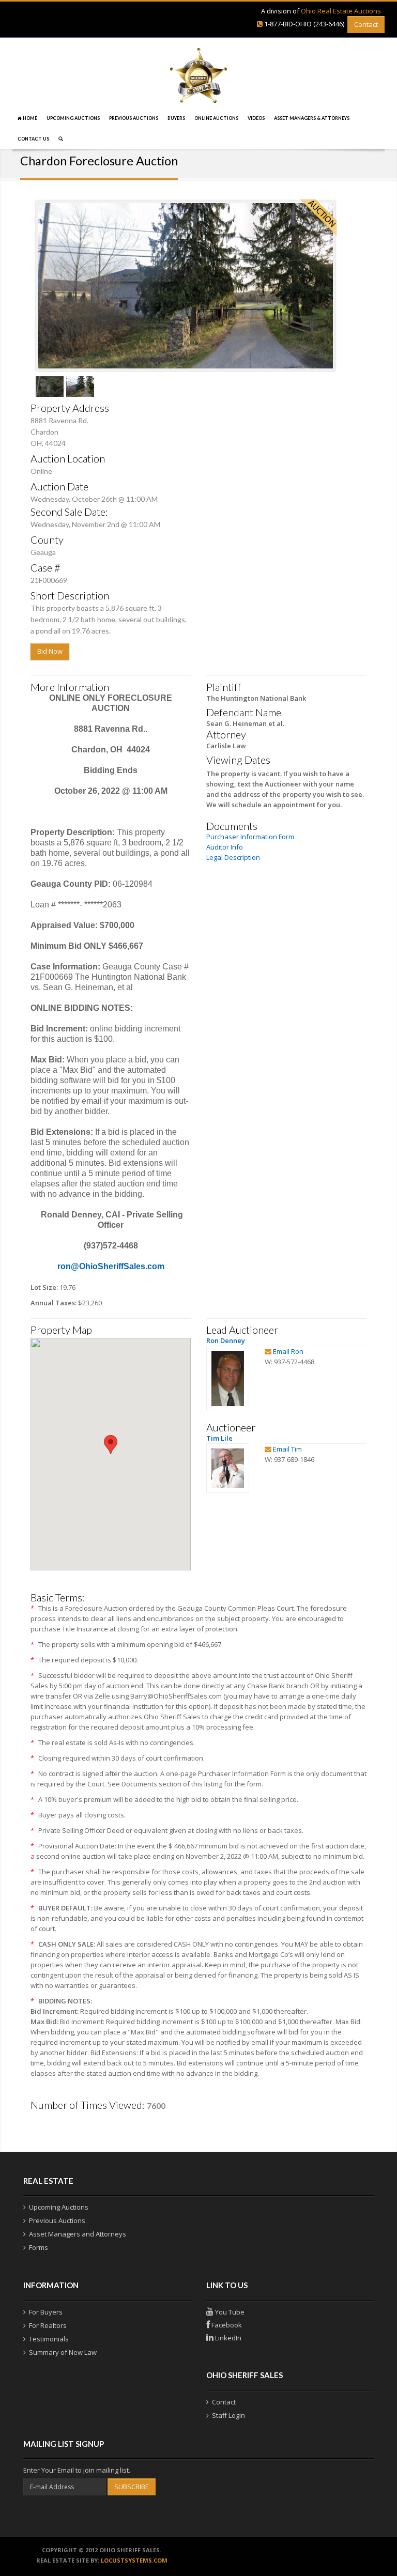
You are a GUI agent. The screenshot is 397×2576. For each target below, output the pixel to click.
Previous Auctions (134, 118)
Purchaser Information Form (250, 837)
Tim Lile (219, 1438)
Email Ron (288, 1351)
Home (29, 118)
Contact (366, 24)
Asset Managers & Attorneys (312, 118)
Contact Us (33, 139)
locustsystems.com (134, 2560)
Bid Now (50, 651)
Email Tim (287, 1449)
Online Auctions (216, 118)
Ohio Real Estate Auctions (341, 11)
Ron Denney (226, 1340)
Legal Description (233, 857)
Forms (39, 2247)
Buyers (176, 118)
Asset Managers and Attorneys (78, 2234)
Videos (256, 118)
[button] (111, 1445)
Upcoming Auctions (73, 118)
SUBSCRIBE (132, 2487)
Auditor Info (225, 847)
